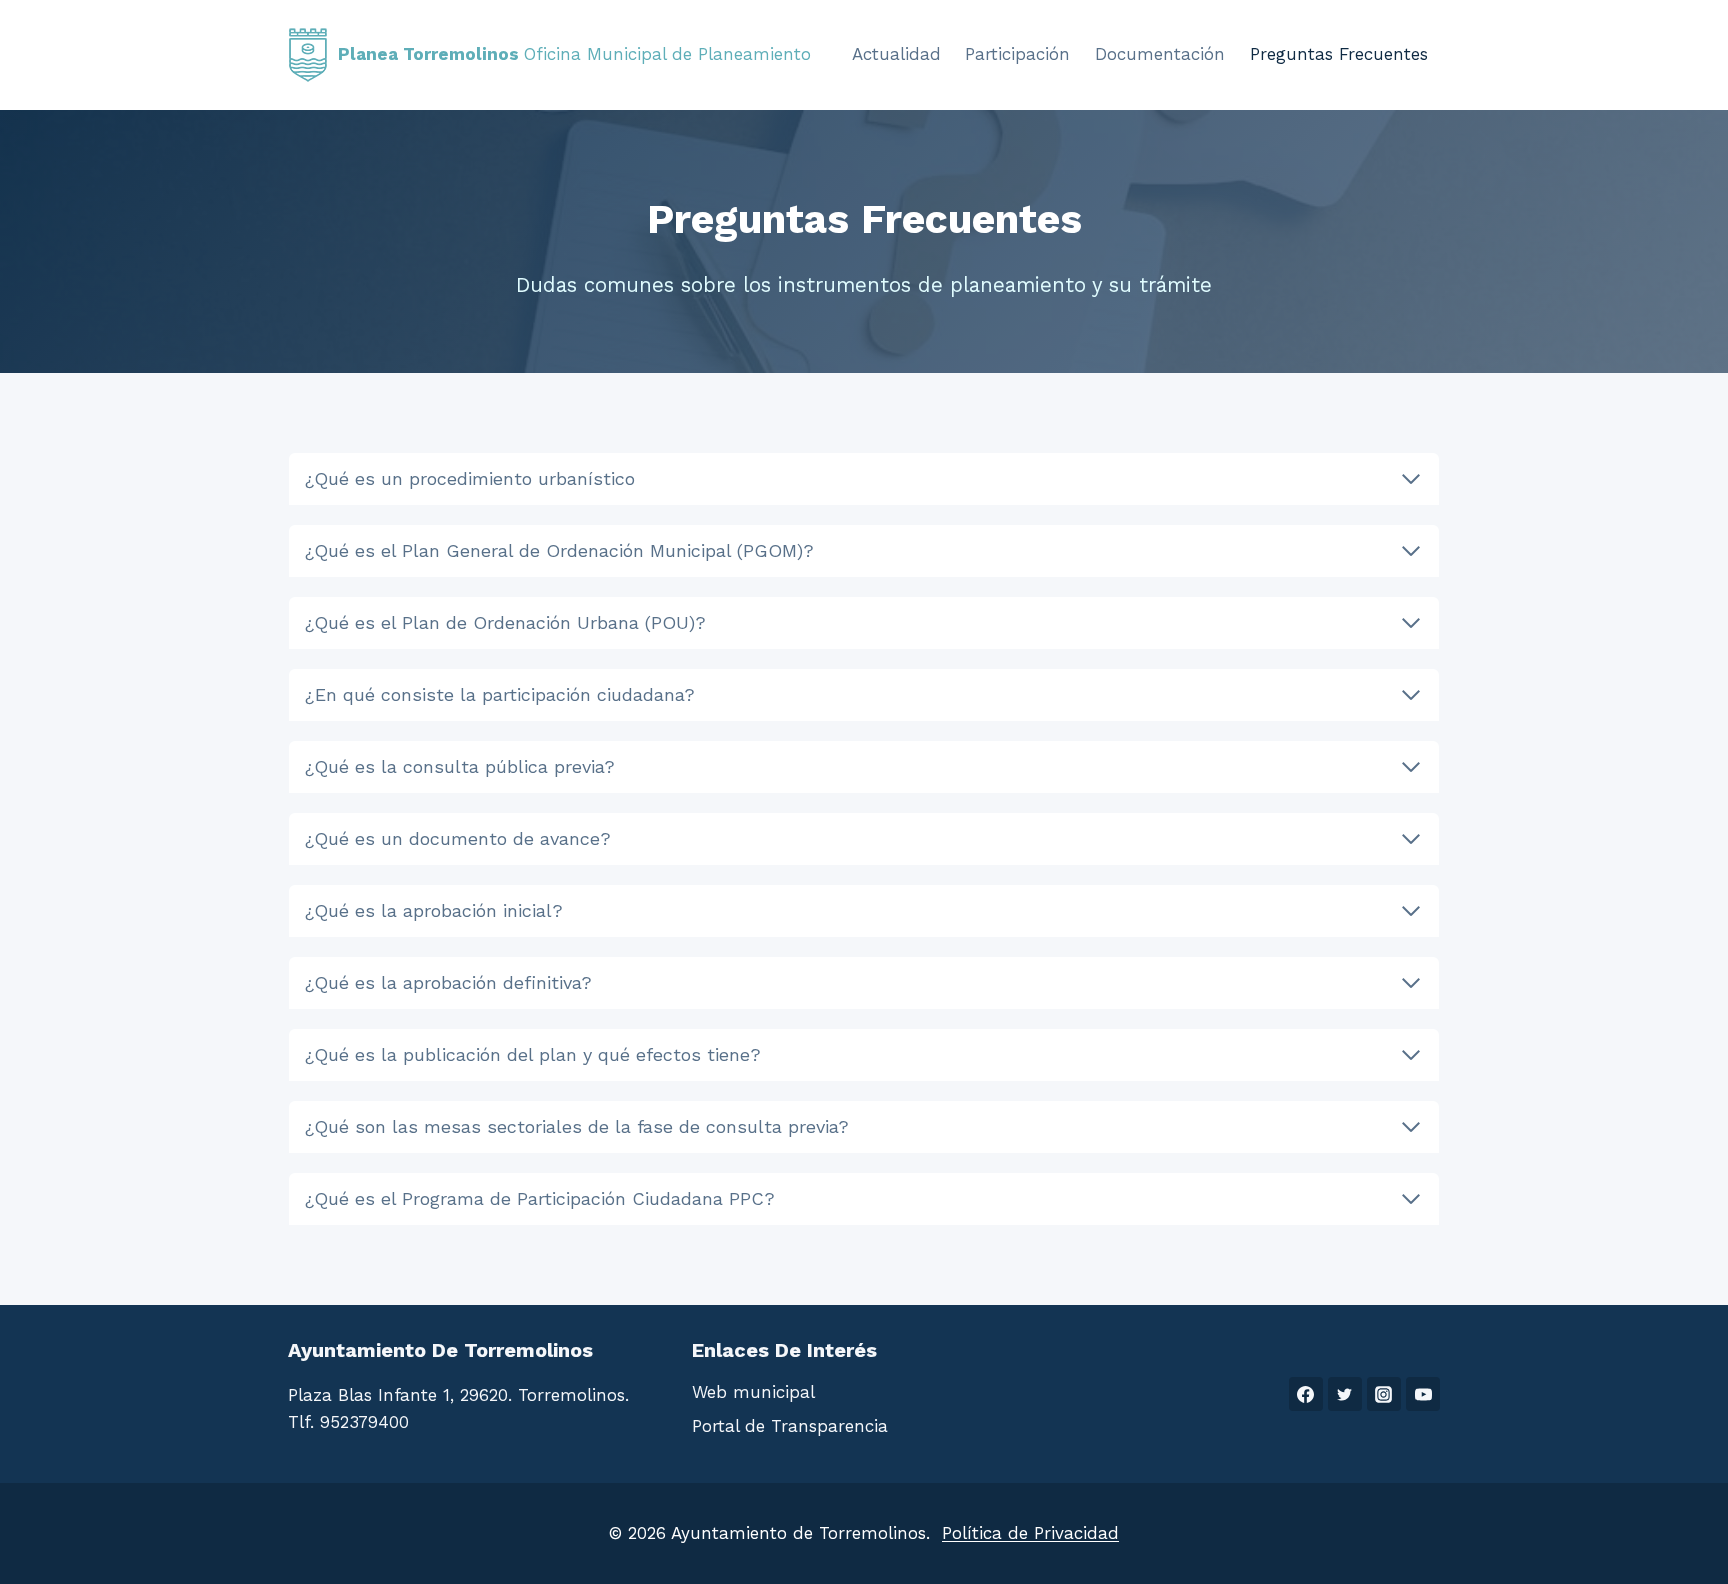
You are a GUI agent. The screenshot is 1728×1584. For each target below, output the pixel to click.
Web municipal (753, 1392)
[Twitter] (1345, 1394)
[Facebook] (1306, 1394)
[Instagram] (1384, 1394)
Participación (1017, 54)
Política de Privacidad (1030, 1533)
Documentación (1160, 54)
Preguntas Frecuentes (1339, 54)
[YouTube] (1423, 1394)
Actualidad (896, 54)
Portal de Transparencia (790, 1426)
